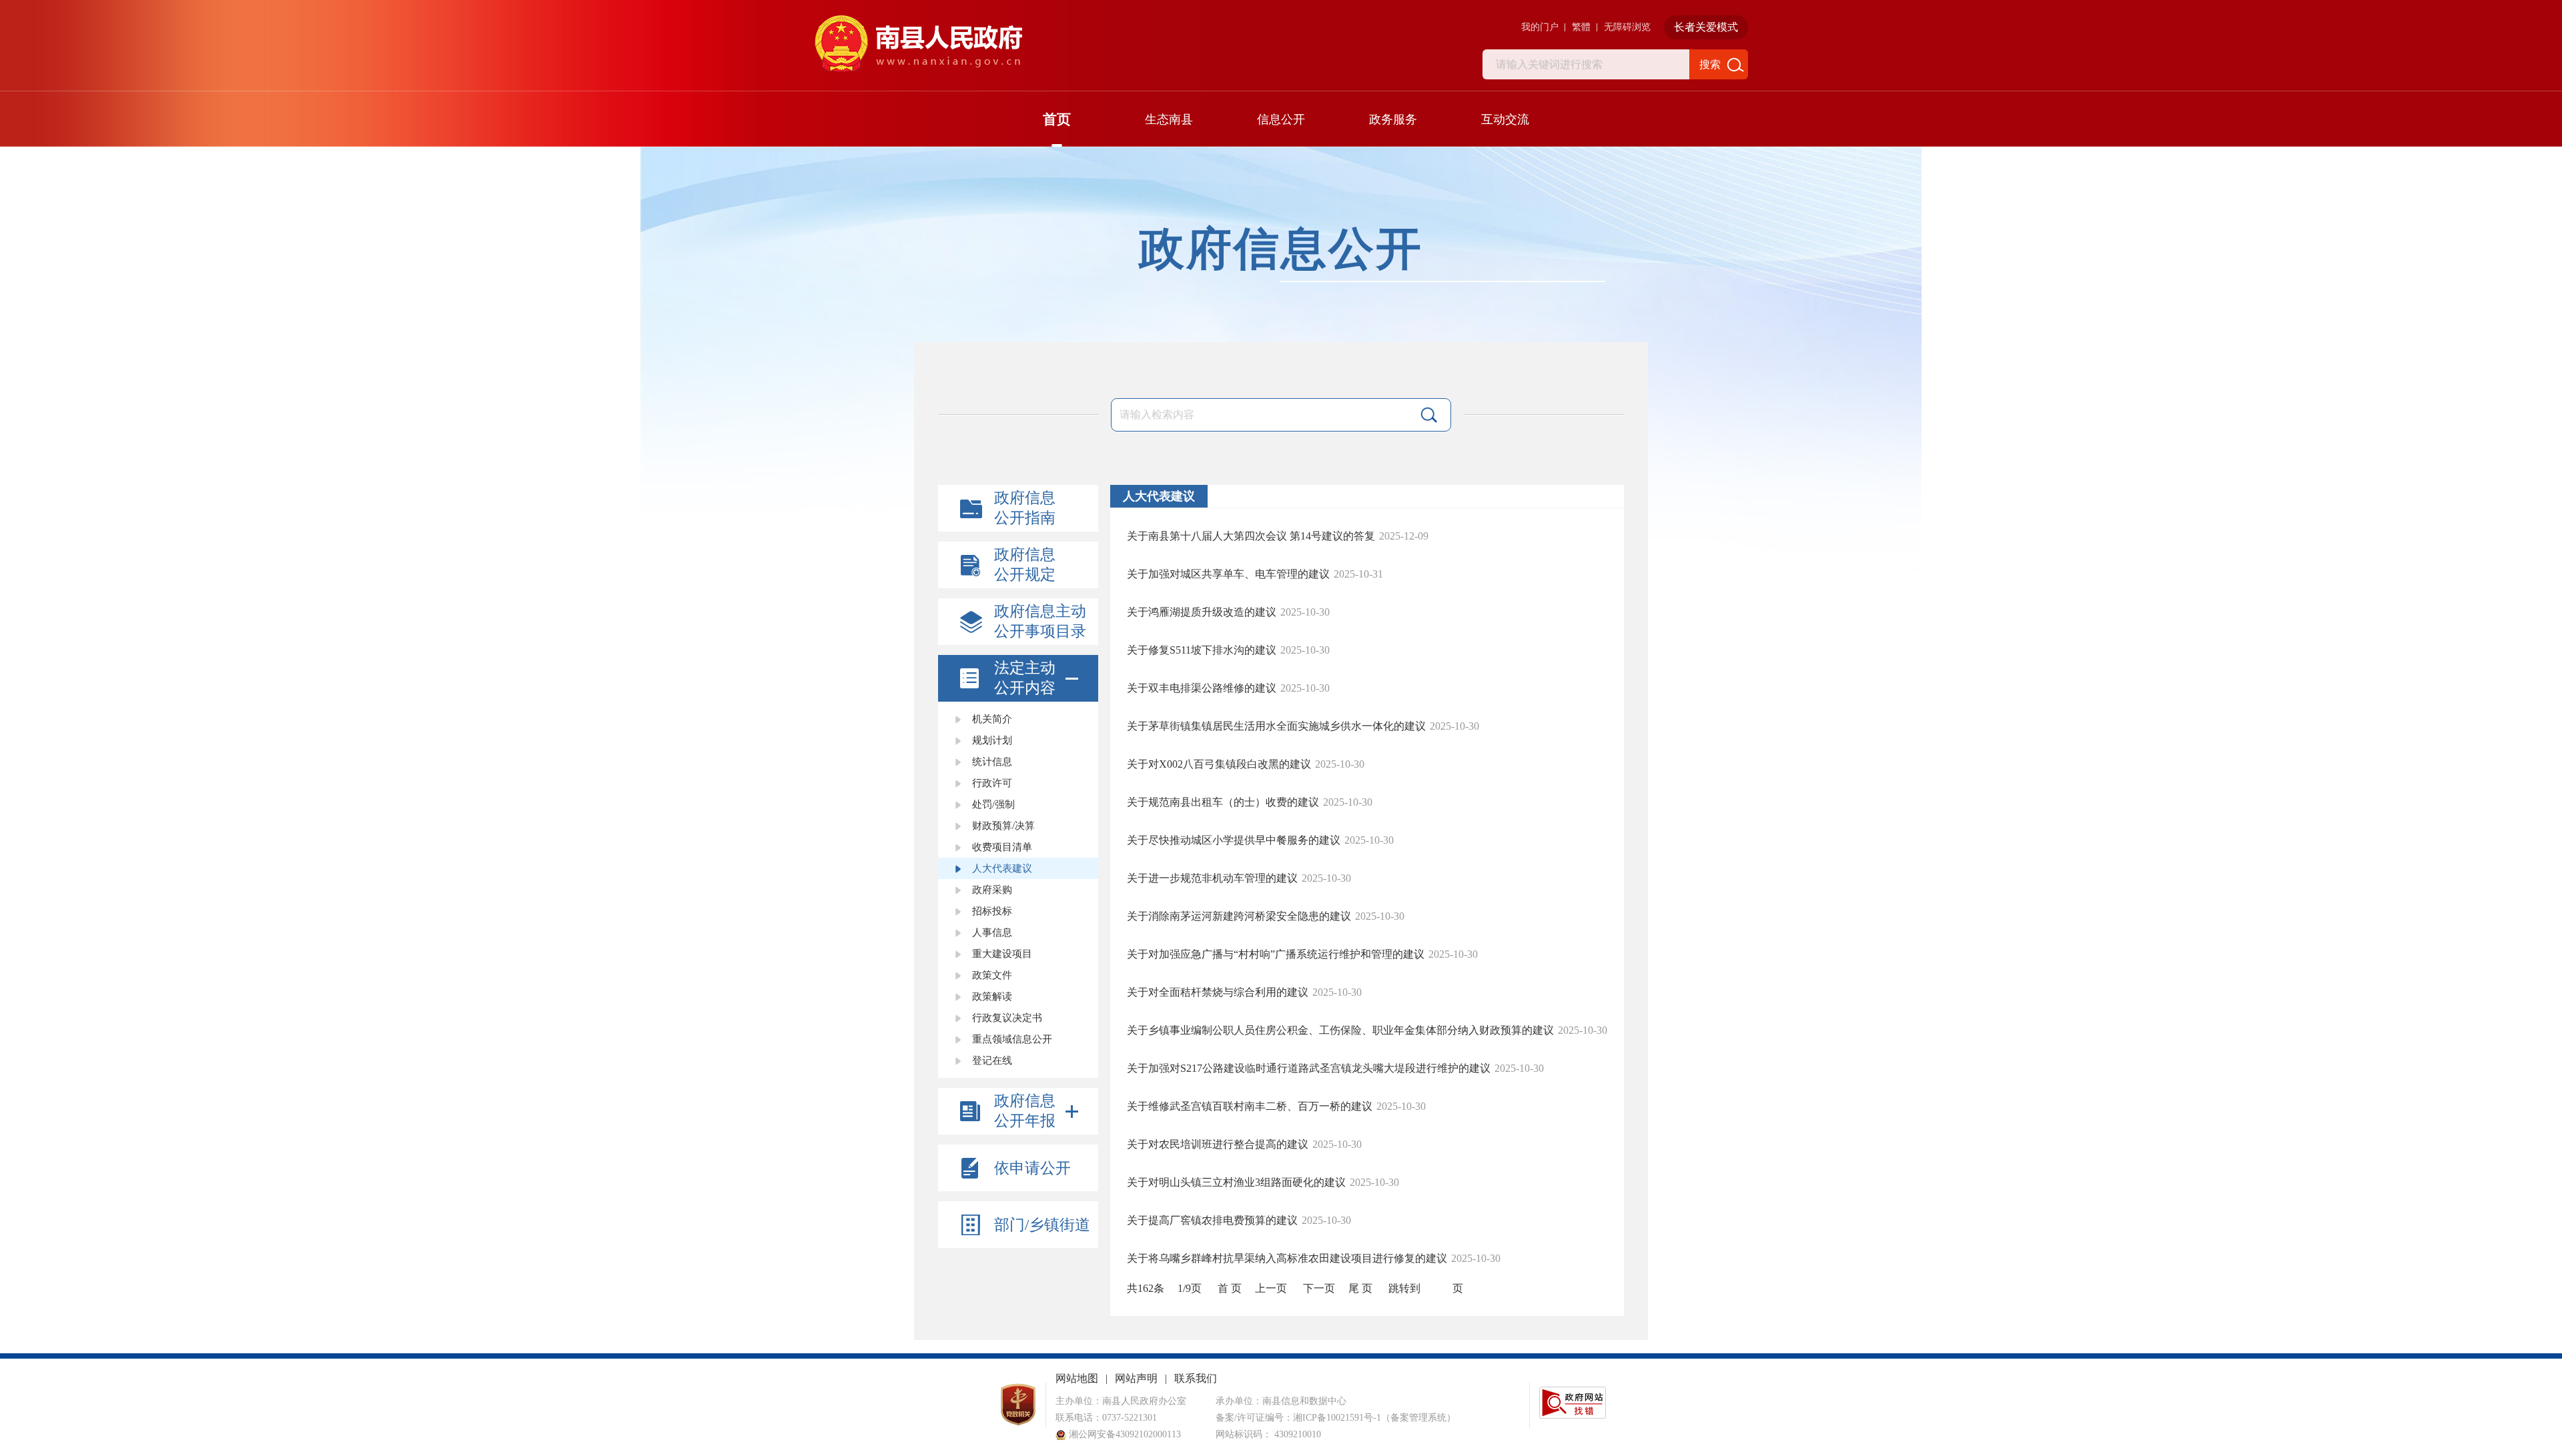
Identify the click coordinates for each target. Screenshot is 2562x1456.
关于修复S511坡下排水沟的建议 (1202, 650)
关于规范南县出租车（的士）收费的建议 (1223, 802)
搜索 (1710, 64)
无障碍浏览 (1627, 27)
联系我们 (1196, 1378)
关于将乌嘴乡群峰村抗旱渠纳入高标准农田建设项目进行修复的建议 (1287, 1258)
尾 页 (1360, 1288)
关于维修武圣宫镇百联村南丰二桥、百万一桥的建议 (1250, 1106)
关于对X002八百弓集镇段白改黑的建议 (1219, 764)
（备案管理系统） (1418, 1418)
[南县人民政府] (918, 44)
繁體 (1581, 27)
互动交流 (1505, 119)
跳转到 (1404, 1288)
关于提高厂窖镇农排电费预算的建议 (1212, 1220)
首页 (1057, 119)
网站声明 (1136, 1378)
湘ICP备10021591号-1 (1337, 1418)
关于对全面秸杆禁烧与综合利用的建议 (1218, 992)
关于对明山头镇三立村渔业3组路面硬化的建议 (1236, 1182)
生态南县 (1169, 119)
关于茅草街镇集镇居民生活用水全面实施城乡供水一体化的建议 (1276, 726)
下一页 (1319, 1288)
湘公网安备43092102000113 (1124, 1434)
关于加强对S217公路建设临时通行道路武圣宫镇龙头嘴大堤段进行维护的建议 (1309, 1068)
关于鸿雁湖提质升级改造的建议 (1202, 612)
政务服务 (1393, 119)
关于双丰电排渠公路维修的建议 (1202, 688)
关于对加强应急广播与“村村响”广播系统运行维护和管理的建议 (1276, 954)
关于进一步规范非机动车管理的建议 (1212, 878)
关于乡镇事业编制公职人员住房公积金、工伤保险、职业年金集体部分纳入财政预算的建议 (1340, 1030)
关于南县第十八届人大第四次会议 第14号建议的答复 (1251, 536)
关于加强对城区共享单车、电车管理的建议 (1228, 574)
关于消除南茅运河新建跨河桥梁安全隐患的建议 (1239, 916)
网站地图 (1077, 1378)
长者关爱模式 (1706, 27)
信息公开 (1281, 119)
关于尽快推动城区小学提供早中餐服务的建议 (1234, 840)
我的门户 (1540, 27)
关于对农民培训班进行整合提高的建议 (1218, 1144)
